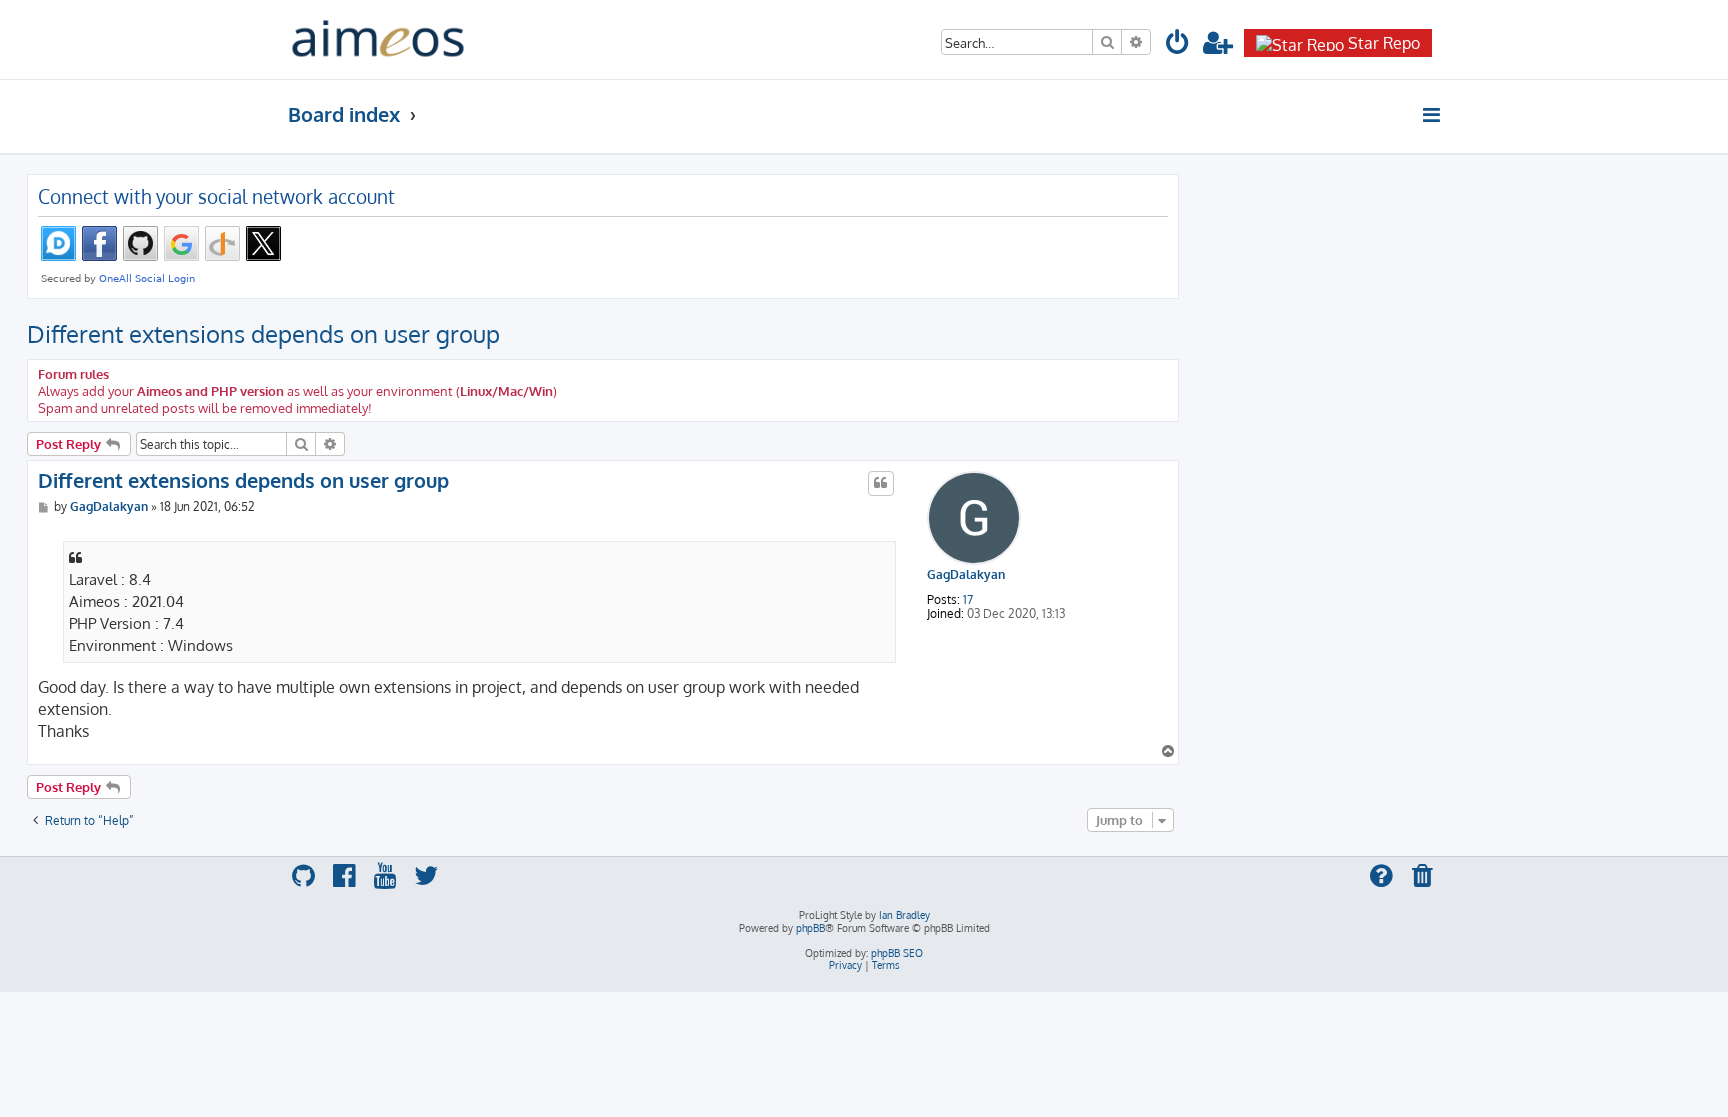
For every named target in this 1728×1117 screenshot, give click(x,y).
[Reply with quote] (881, 483)
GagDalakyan (966, 575)
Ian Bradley (904, 915)
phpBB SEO (897, 953)
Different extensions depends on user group (263, 333)
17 (968, 600)
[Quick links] (1432, 115)
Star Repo (1384, 43)
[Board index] (378, 39)
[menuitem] (1178, 45)
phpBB (810, 928)
